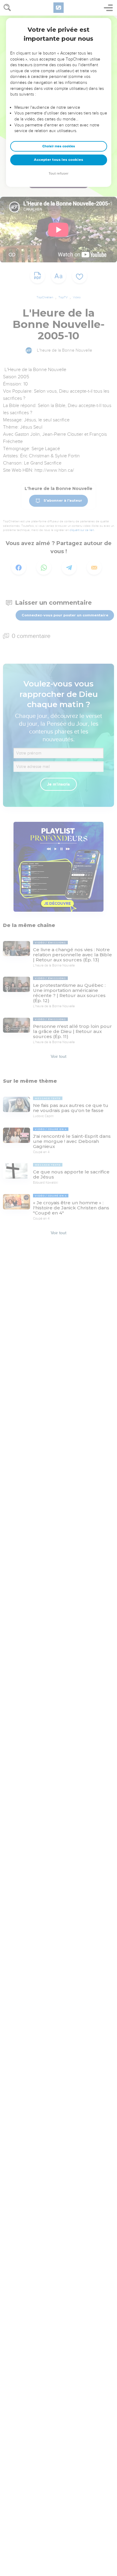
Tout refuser (58, 174)
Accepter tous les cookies (58, 160)
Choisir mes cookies (59, 146)
